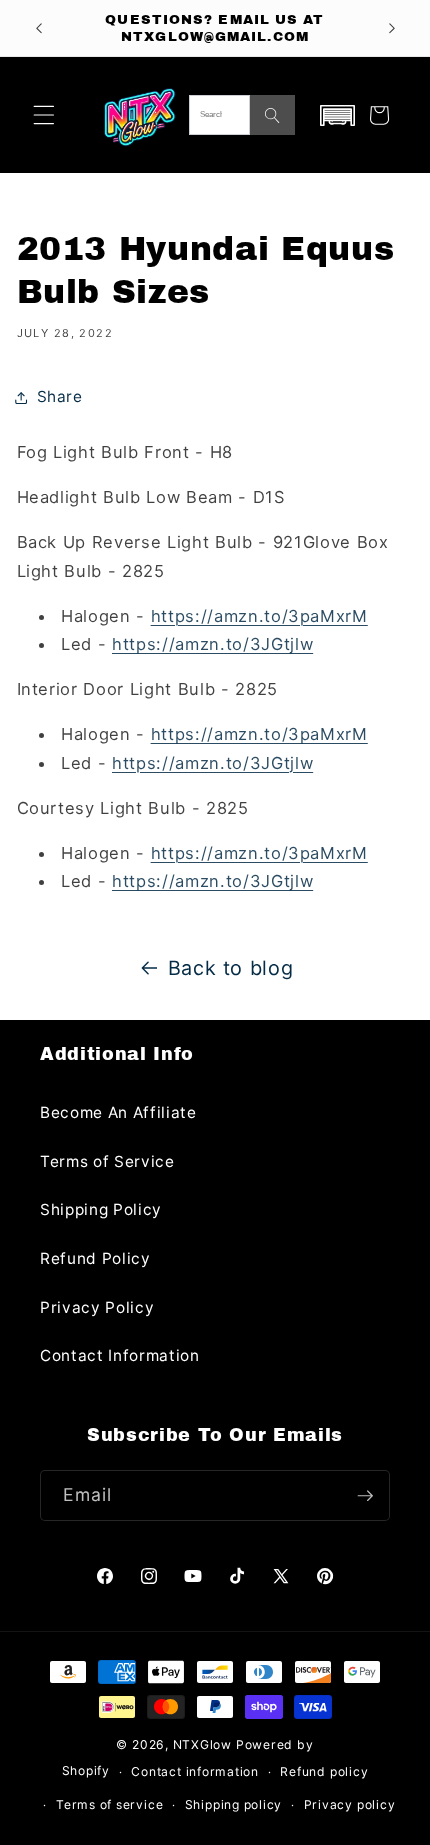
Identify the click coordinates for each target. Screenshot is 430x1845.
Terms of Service (107, 1161)
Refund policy (324, 1771)
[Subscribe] (365, 1496)
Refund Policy (95, 1258)
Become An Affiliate (118, 1112)
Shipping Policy (101, 1209)
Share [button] (60, 396)
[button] (44, 115)
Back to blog (231, 968)
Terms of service (109, 1804)
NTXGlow (202, 1744)
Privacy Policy (97, 1307)
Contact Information (120, 1355)
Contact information (195, 1771)
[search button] (272, 115)
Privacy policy (350, 1804)
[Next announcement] (392, 28)
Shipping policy (234, 1804)
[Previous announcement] (39, 28)
